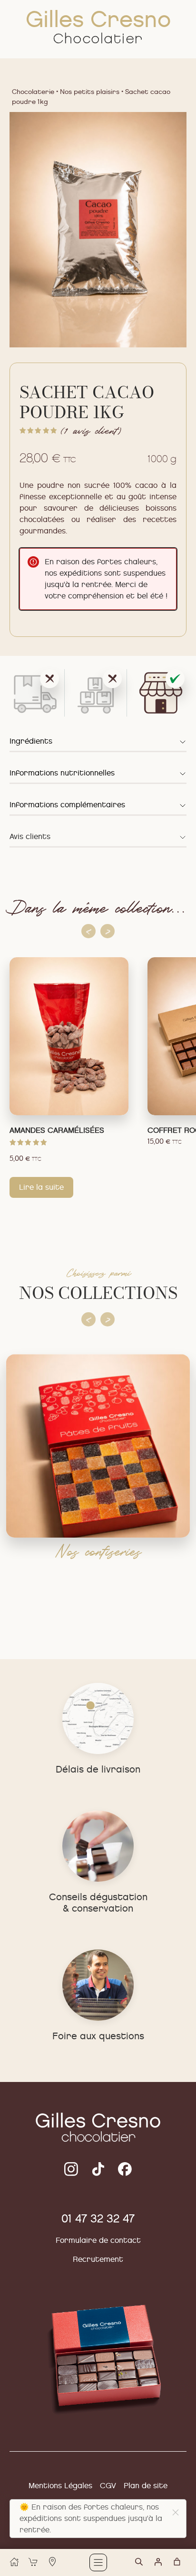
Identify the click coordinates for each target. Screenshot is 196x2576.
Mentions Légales (60, 2486)
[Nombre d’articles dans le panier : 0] (177, 2562)
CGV (108, 2486)
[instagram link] (98, 2169)
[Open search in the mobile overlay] (144, 2566)
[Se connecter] (158, 2562)
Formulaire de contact (98, 2240)
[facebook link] (125, 2169)
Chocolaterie (33, 92)
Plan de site (146, 2486)
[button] (176, 2512)
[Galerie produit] (98, 230)
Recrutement (98, 2259)
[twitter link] (71, 2169)
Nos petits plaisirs (90, 92)
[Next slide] (108, 931)
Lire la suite (41, 1170)
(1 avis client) (91, 430)
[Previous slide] (88, 931)
